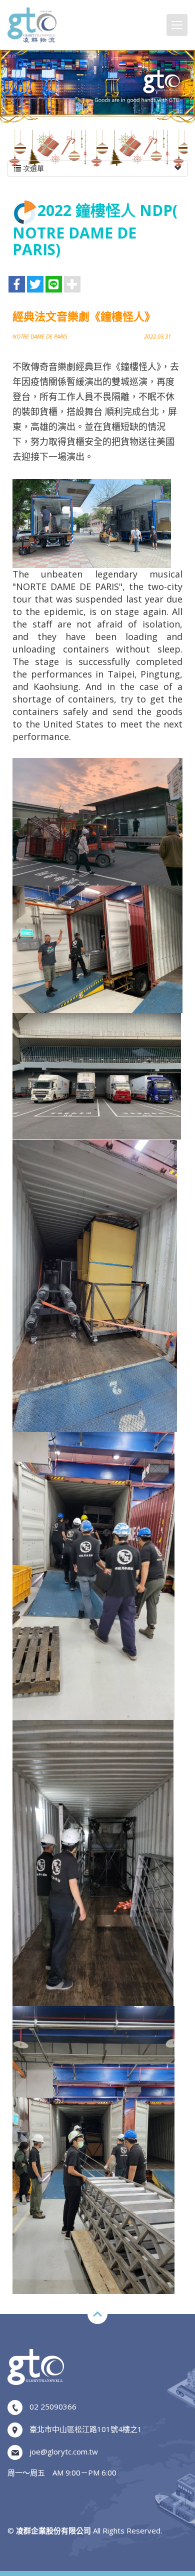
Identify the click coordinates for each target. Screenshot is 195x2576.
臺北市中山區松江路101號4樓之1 (86, 2429)
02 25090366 (53, 2406)
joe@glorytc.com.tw (64, 2451)
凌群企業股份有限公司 (32, 25)
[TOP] (97, 2314)
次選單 (32, 168)
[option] (97, 82)
